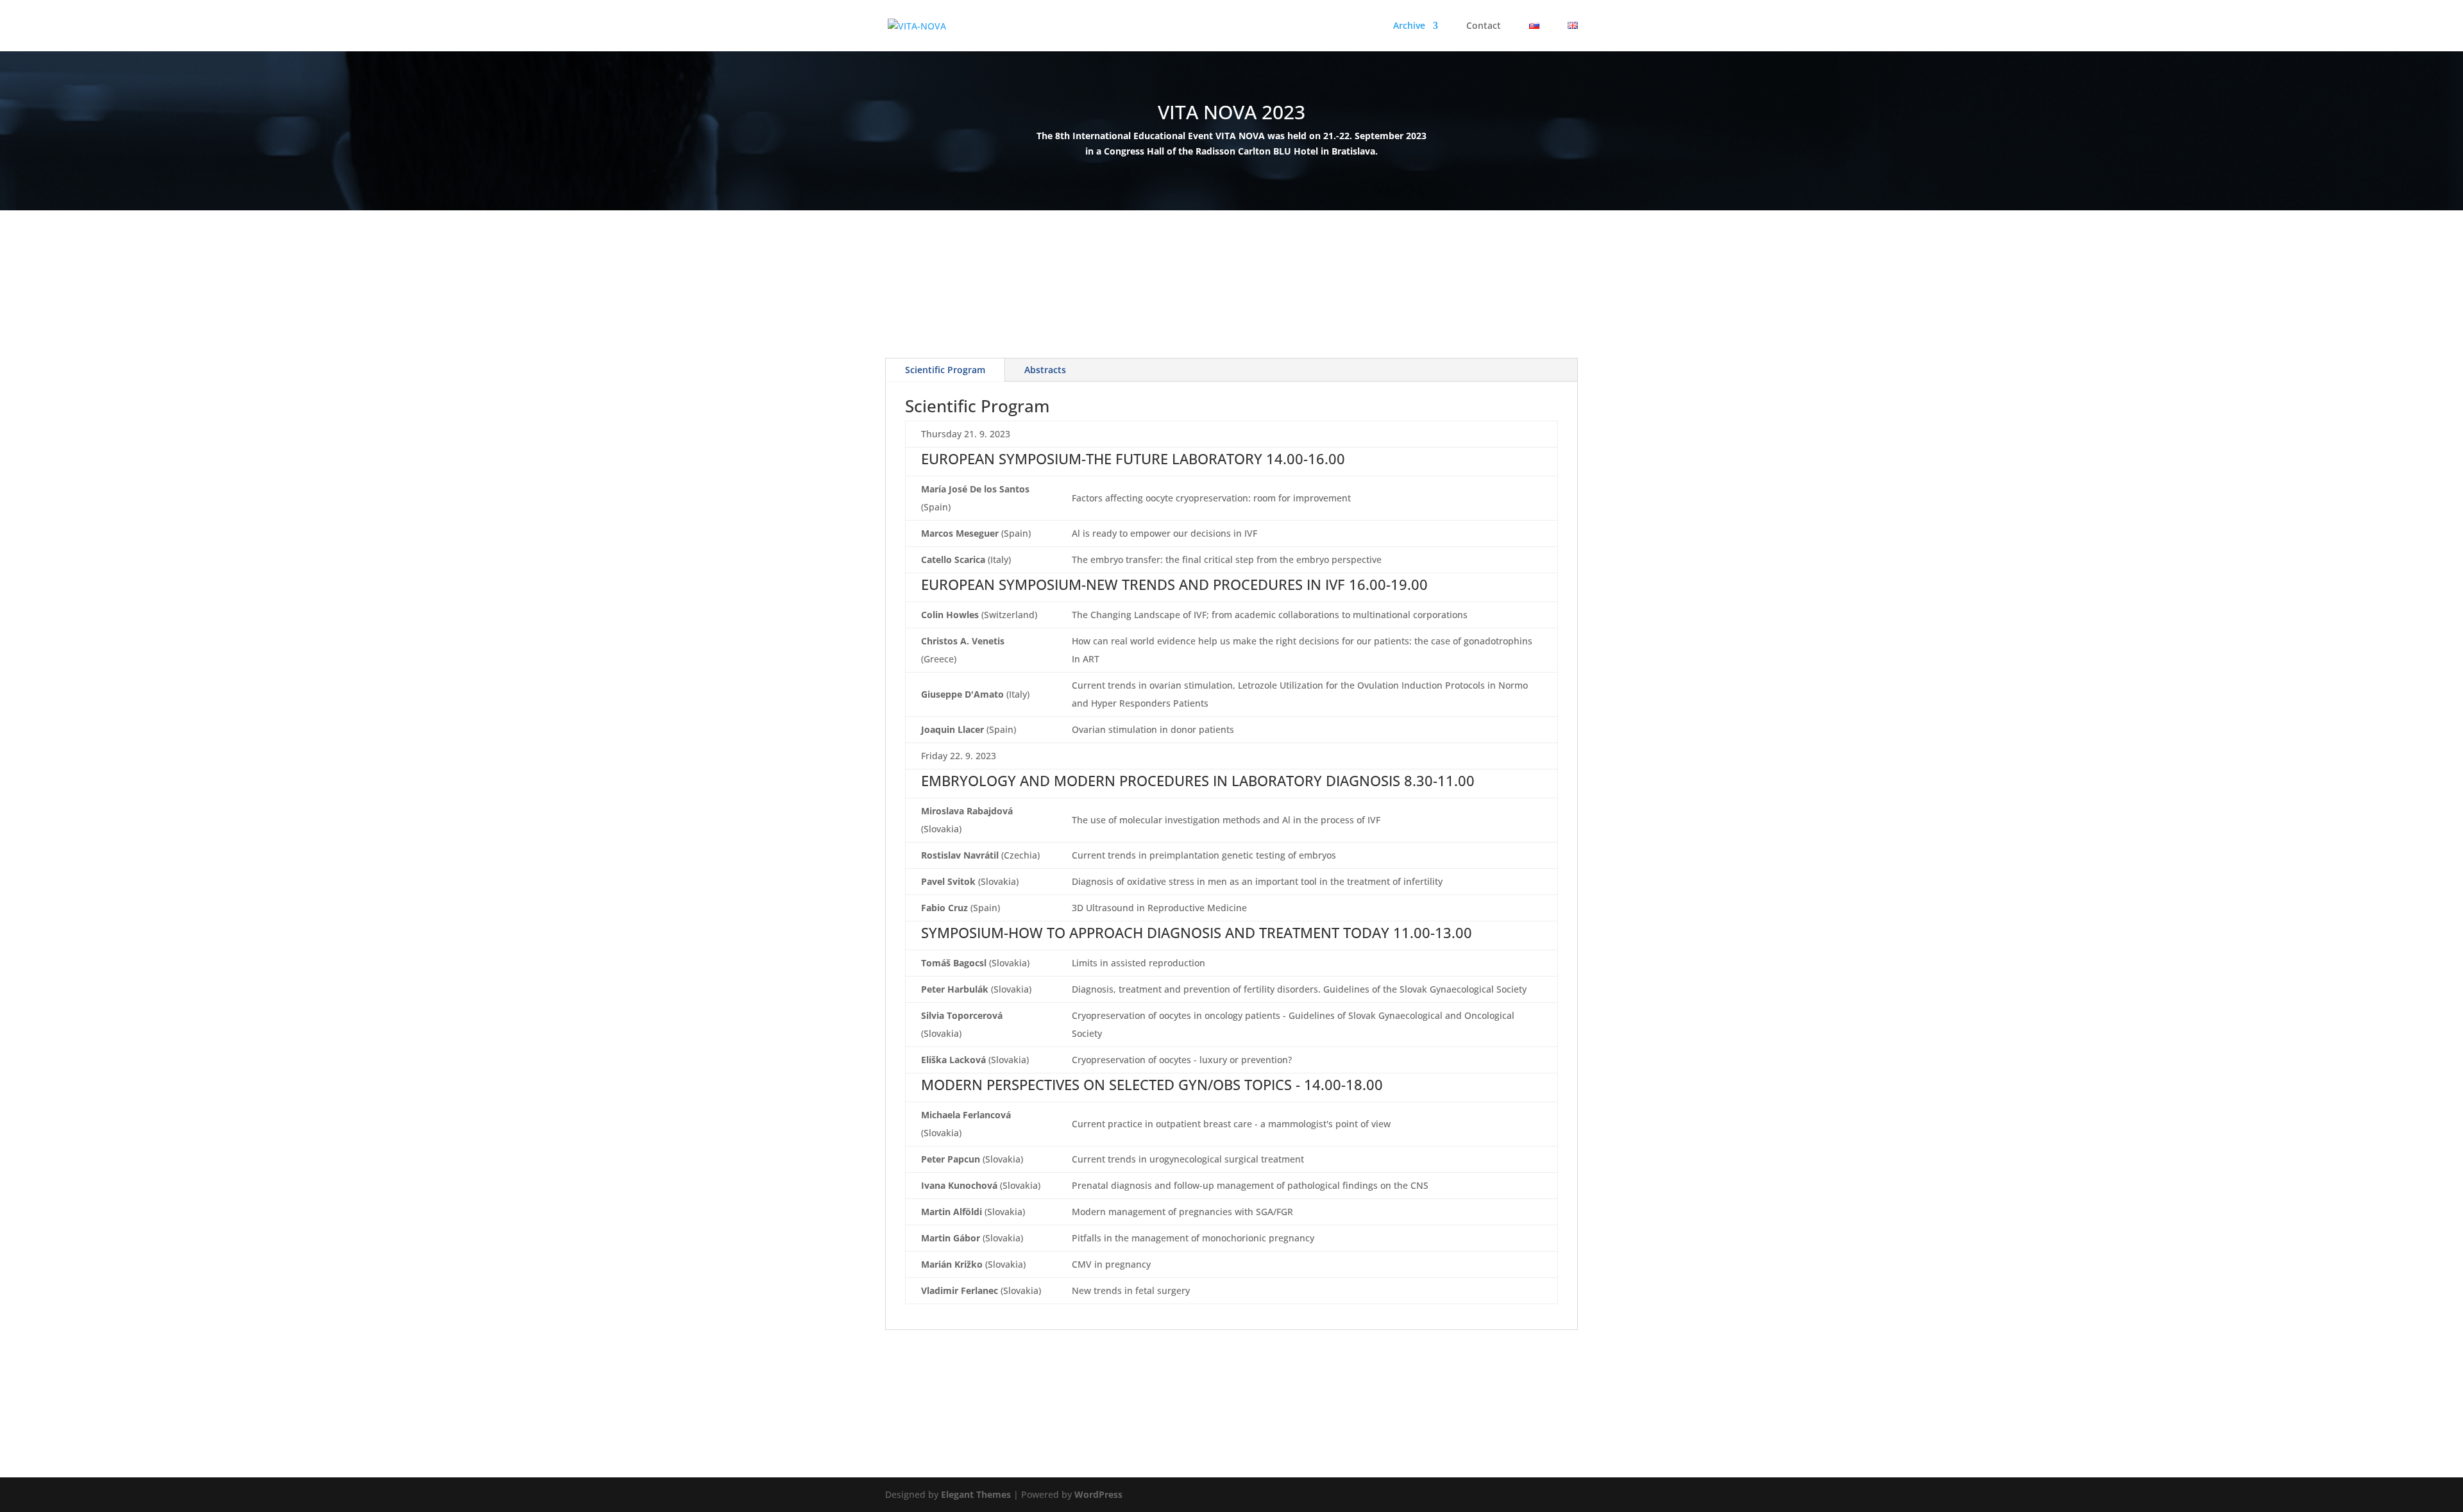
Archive (1409, 26)
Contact (1484, 26)
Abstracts (1045, 370)
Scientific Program (945, 370)
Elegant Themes (976, 1494)
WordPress (1098, 1494)
